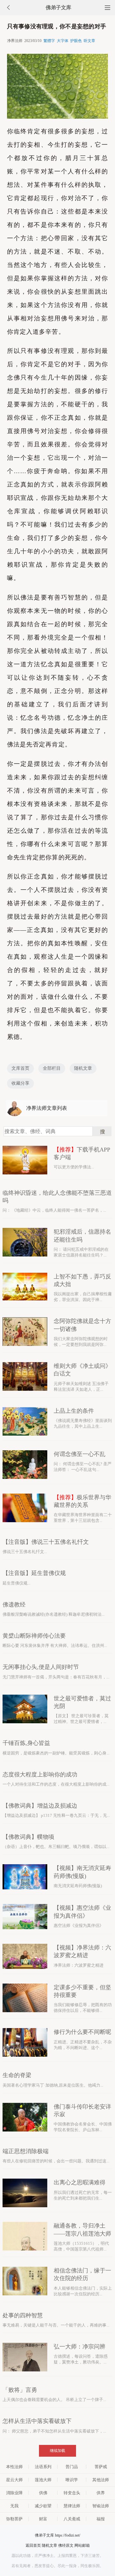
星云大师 (14, 2480)
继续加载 (57, 2451)
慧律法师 (72, 2506)
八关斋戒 (72, 2519)
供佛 (43, 2493)
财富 (43, 2519)
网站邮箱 (82, 2545)
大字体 (63, 41)
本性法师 (14, 2467)
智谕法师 (101, 2506)
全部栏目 (52, 1068)
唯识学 (72, 2480)
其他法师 (101, 2480)
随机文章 (83, 1068)
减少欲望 (43, 2506)
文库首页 (20, 1068)
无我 (14, 2506)
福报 (101, 2519)
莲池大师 (43, 2480)
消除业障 (14, 2493)
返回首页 (33, 2545)
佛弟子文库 (58, 7)
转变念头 (72, 2493)
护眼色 (76, 41)
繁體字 (49, 41)
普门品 (72, 2467)
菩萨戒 (101, 2467)
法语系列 (43, 2467)
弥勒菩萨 (14, 2519)
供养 (101, 2493)
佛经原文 (66, 2545)
